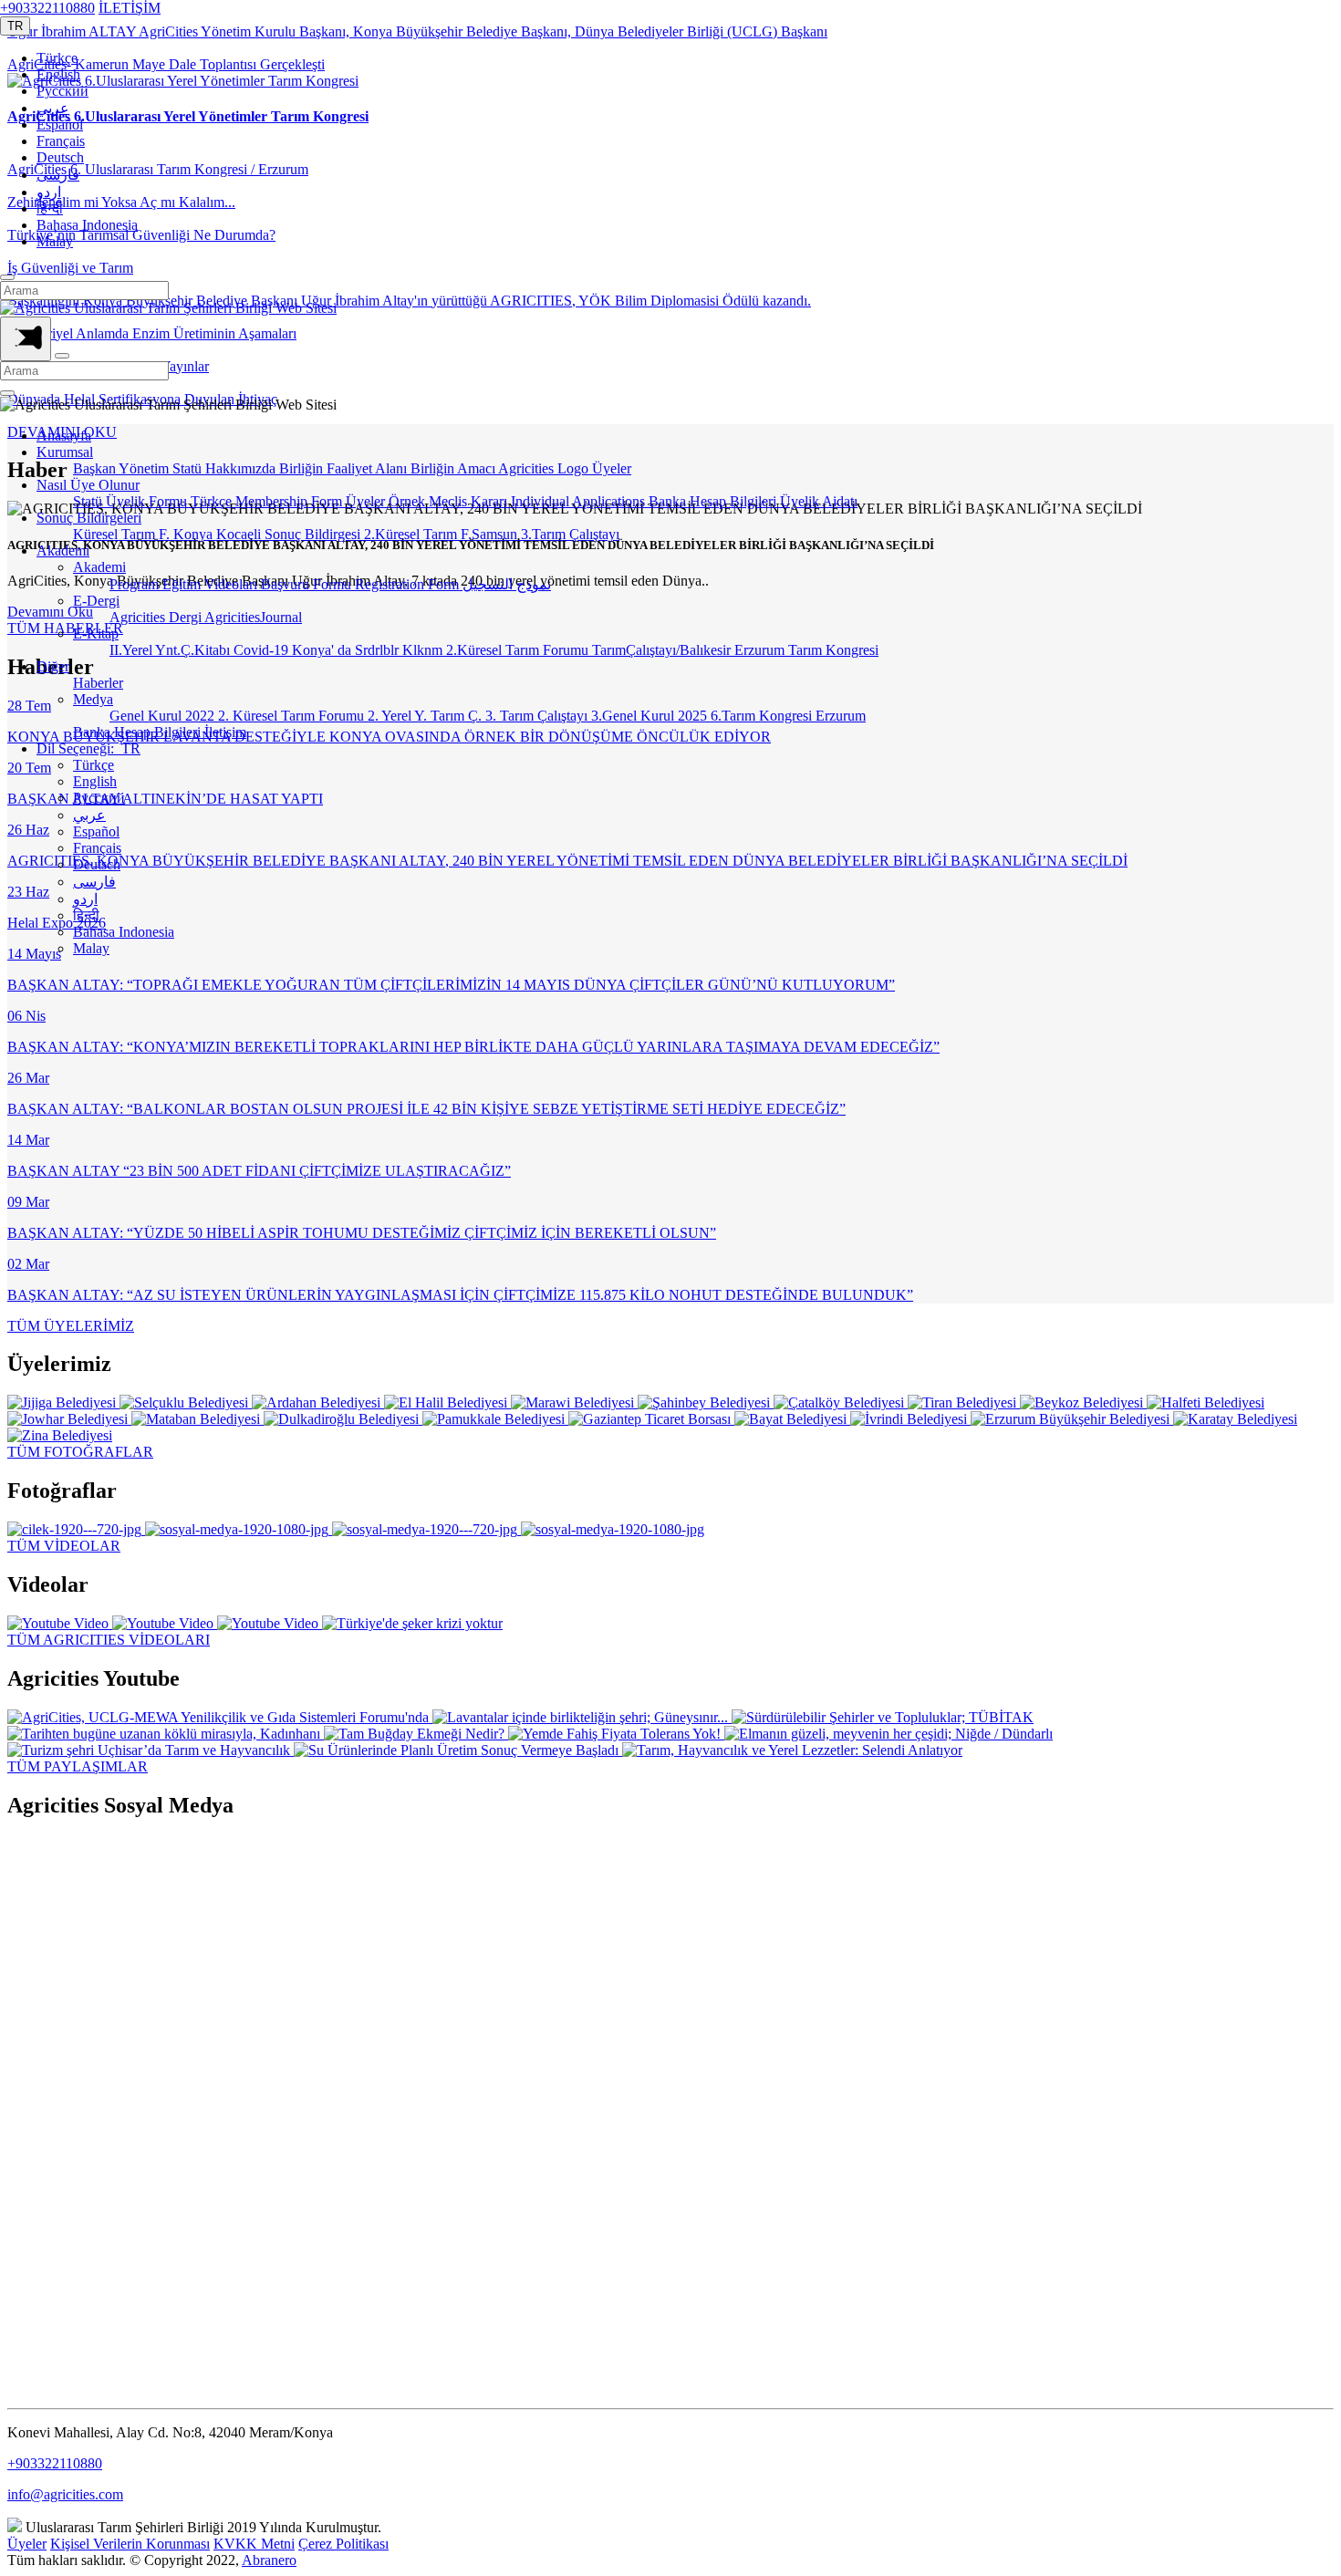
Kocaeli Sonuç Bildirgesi (290, 534)
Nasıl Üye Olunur (88, 485)
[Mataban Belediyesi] (198, 1419)
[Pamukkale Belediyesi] (495, 1419)
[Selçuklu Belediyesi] (186, 1402)
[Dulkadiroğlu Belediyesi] (343, 1419)
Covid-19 (263, 650)
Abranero (269, 2560)
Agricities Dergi (157, 617)
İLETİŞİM (130, 8)
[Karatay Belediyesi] (1235, 1419)
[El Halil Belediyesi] (447, 1402)
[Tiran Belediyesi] (964, 1402)
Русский (62, 91)
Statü (189, 468)
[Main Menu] (26, 339)
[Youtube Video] (60, 1623)
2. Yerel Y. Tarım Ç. (426, 716)
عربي (53, 108)
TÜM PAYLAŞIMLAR (78, 1766)
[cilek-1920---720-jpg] (76, 1529)
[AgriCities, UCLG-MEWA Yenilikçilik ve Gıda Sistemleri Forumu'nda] (220, 1717)
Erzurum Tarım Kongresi (806, 650)
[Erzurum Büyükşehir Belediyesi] (1072, 1419)
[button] (15, 26)
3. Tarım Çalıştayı (538, 716)
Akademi (63, 551)
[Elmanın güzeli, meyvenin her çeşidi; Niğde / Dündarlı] (889, 1734)
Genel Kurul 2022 (164, 716)
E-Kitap (96, 634)
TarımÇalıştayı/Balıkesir (663, 650)
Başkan (96, 468)
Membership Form (291, 501)
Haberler (98, 683)
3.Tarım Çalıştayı (570, 534)
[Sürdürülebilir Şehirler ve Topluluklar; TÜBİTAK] (883, 1717)
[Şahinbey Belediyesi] (706, 1402)
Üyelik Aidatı (819, 501)
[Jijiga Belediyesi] (63, 1402)
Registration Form (409, 584)
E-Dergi (96, 601)
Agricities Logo (545, 468)
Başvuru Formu (308, 584)
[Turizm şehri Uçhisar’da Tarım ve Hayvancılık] (151, 1750)
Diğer (53, 666)
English (58, 74)
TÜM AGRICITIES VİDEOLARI (109, 1640)
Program (136, 584)
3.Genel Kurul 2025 (651, 716)
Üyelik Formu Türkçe (171, 501)
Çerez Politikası (343, 2544)
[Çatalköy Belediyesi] (841, 1402)
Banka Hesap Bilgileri (714, 501)
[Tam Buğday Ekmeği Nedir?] (416, 1734)
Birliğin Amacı (454, 468)
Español (60, 125)
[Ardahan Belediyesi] (318, 1402)
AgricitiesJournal (253, 617)
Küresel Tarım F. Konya (145, 534)
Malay (55, 241)
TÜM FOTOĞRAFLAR (80, 1452)
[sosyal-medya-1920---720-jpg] (426, 1529)
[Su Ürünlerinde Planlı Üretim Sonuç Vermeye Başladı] (458, 1750)
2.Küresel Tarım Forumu (519, 650)
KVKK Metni (254, 2544)
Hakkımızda (242, 468)
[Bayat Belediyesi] (792, 1419)
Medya (93, 699)
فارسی (58, 175)
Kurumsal (65, 452)
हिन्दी (50, 208)
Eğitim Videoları (212, 584)
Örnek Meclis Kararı (450, 501)
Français (61, 141)
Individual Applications (580, 501)
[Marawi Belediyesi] (574, 1402)
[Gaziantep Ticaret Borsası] (651, 1419)
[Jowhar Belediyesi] (69, 1419)
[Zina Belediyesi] (60, 1435)
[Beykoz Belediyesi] (1083, 1402)
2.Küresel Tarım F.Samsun (442, 534)
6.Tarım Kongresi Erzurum (788, 716)
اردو (49, 192)
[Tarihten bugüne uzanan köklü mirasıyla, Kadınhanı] (166, 1734)
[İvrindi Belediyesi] (910, 1419)
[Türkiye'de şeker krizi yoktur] (412, 1623)
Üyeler (612, 468)
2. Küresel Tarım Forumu (293, 716)
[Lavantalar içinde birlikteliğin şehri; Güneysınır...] (582, 1717)
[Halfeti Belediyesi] (1206, 1402)
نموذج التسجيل (507, 584)
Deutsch (60, 157)
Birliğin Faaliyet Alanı (345, 468)
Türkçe (57, 58)
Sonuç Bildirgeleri (89, 518)
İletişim (225, 732)
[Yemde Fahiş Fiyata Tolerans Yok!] (616, 1734)
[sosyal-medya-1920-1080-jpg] (239, 1529)
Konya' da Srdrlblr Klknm (369, 650)
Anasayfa (64, 436)
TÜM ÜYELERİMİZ (71, 1326)
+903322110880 (47, 8)
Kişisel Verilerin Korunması (130, 2544)
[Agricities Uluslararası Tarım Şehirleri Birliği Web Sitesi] (168, 308)
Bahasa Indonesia (87, 225)
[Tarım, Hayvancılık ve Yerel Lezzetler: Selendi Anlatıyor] (792, 1750)
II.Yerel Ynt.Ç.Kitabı (172, 650)
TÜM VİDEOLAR (64, 1546)
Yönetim (146, 468)
